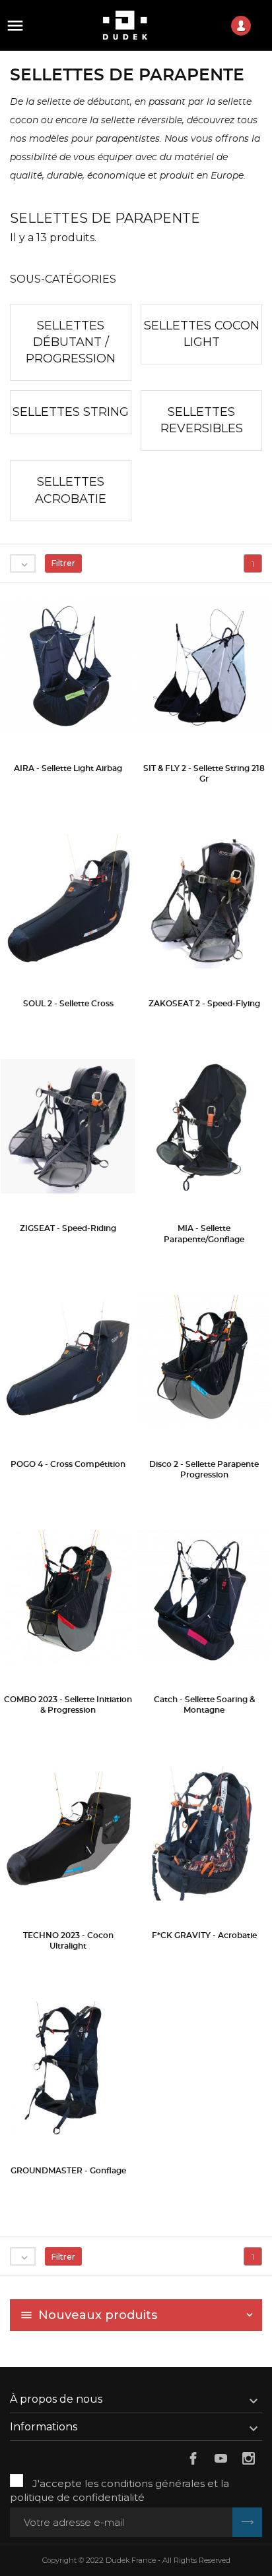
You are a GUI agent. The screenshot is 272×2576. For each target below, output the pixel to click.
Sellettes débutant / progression (71, 342)
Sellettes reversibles (202, 420)
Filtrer (63, 563)
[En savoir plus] (68, 788)
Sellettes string (71, 412)
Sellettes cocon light (202, 334)
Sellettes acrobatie (71, 490)
